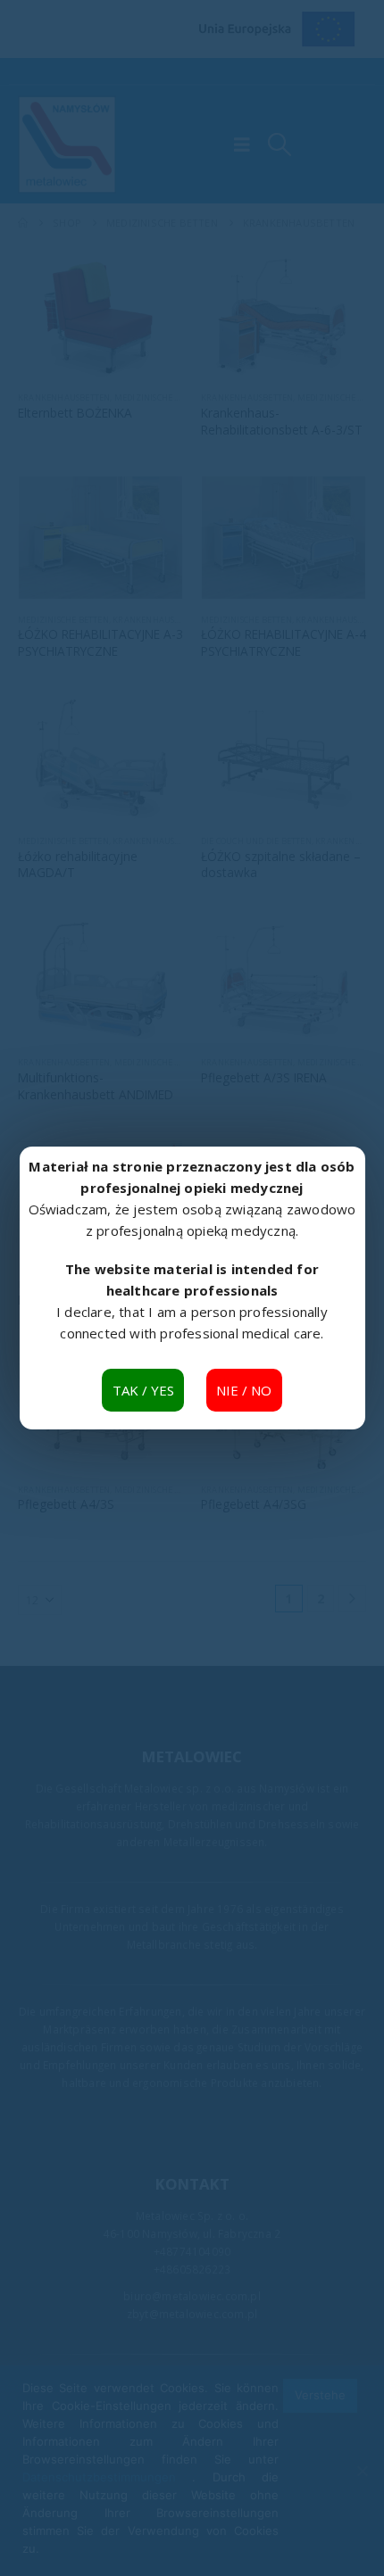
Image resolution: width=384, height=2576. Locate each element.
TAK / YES (143, 1390)
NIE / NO (244, 1390)
